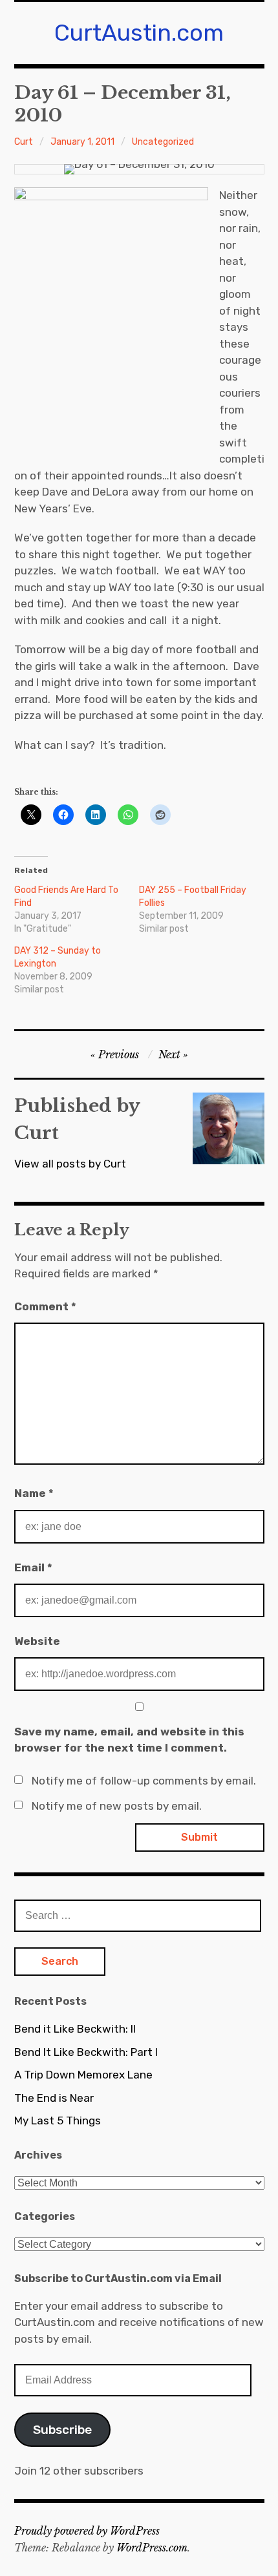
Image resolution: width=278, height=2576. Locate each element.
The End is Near (54, 2098)
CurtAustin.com (139, 33)
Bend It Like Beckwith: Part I (86, 2052)
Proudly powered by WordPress (87, 2531)
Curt (24, 142)
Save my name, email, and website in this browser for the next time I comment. (129, 1740)
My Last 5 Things (58, 2120)
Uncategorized (163, 142)
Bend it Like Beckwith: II (75, 2029)
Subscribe (62, 2430)
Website (37, 1641)
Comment (45, 1306)
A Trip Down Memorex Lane (83, 2075)
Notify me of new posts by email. (117, 1806)
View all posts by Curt (70, 1164)
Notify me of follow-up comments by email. (144, 1781)
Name (34, 1493)
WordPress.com (152, 2548)
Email (33, 1567)
